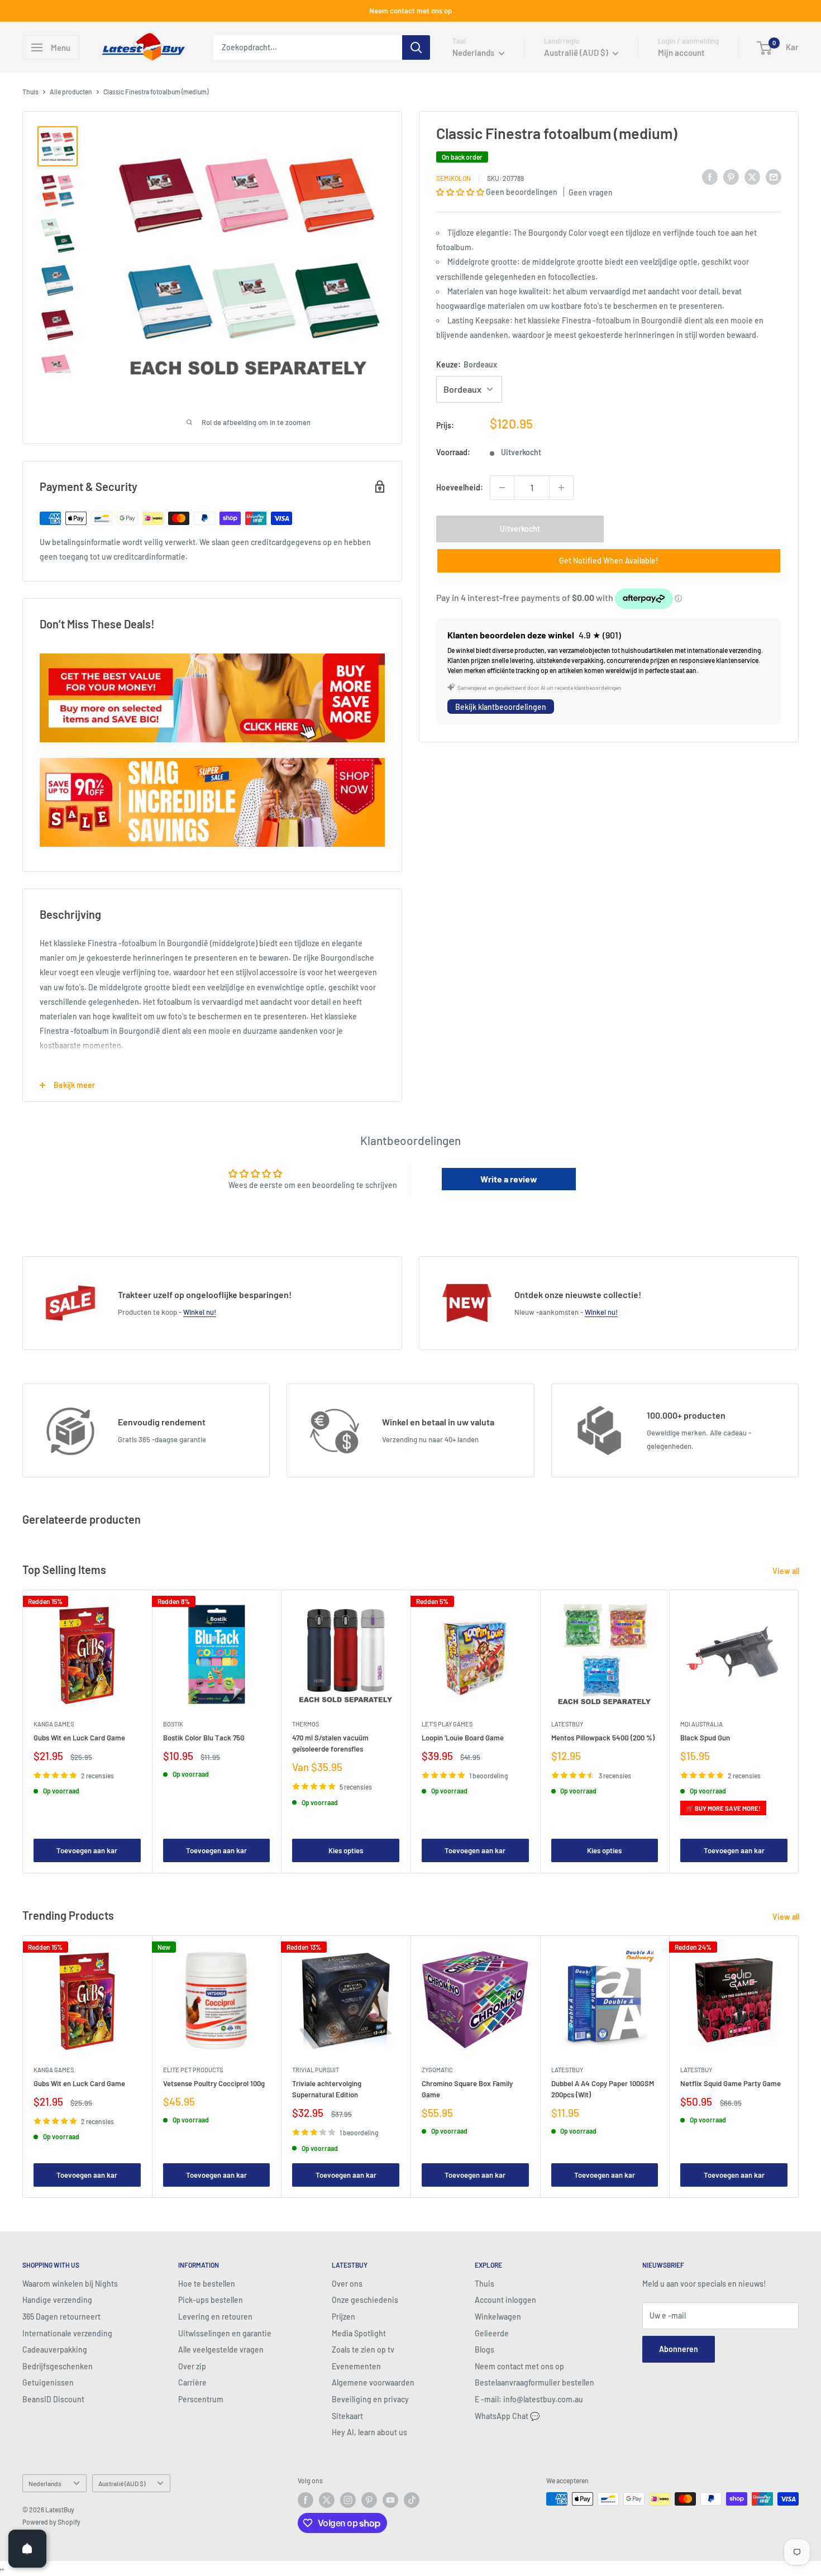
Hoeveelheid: (460, 487)
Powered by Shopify (51, 2522)
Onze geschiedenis (365, 2300)
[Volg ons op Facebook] (306, 2500)
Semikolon (454, 178)
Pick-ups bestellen (211, 2300)
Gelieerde (492, 2333)
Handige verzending (57, 2300)
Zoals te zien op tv (363, 2350)
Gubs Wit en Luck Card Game (79, 1737)
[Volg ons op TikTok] (412, 2500)
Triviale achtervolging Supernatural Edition (327, 2089)
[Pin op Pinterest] (731, 176)
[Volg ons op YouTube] (390, 2500)
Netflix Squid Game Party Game (731, 2083)
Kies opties (346, 1850)
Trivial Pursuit (316, 2070)
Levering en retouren (215, 2317)
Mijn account (681, 53)
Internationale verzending (67, 2333)
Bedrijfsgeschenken (58, 2366)
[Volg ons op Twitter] (327, 2500)
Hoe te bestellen (207, 2284)
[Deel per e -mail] (774, 176)
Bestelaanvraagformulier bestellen (534, 2382)
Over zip (192, 2366)
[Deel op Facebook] (710, 176)
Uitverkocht (520, 529)
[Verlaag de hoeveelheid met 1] (502, 488)
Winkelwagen (498, 2317)
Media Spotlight (359, 2333)
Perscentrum (201, 2399)
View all (787, 1571)
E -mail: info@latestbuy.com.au (529, 2399)
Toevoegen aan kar (87, 1850)
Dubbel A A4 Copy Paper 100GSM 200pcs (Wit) (603, 2089)
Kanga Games (54, 1723)
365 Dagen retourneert (61, 2317)
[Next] (799, 1731)
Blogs (485, 2350)
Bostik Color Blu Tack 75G (204, 1737)
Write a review (509, 1179)
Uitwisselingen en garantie (225, 2333)
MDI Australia (701, 1723)
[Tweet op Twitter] (752, 176)
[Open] (27, 2549)
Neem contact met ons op (410, 11)
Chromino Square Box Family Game (467, 2089)
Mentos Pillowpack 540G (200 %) (603, 1737)
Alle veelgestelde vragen (221, 2350)
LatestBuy (567, 1723)
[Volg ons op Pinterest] (369, 2500)
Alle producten (71, 92)
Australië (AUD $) (122, 2483)
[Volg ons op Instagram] (348, 2500)
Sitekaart (347, 2416)
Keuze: (467, 364)
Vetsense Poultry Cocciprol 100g (214, 2083)
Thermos (306, 1723)
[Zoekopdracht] (416, 47)
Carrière (192, 2382)
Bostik (173, 1723)
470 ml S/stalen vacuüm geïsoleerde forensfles (330, 1743)
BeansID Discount (53, 2399)
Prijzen (343, 2317)
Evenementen (356, 2366)
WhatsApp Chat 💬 (507, 2416)
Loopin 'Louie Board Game (463, 1737)
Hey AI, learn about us (369, 2432)
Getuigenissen (48, 2382)
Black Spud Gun (705, 1737)
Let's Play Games (447, 1723)
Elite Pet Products (193, 2070)
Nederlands (45, 2483)
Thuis (30, 92)
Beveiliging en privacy (370, 2399)
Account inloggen (505, 2300)
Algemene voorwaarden (373, 2382)
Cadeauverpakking (55, 2350)
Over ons (347, 2284)
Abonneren (679, 2349)
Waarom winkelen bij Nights (70, 2284)
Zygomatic (437, 2070)
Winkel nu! (200, 1312)
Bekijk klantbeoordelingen (501, 707)
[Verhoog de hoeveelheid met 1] (561, 488)
